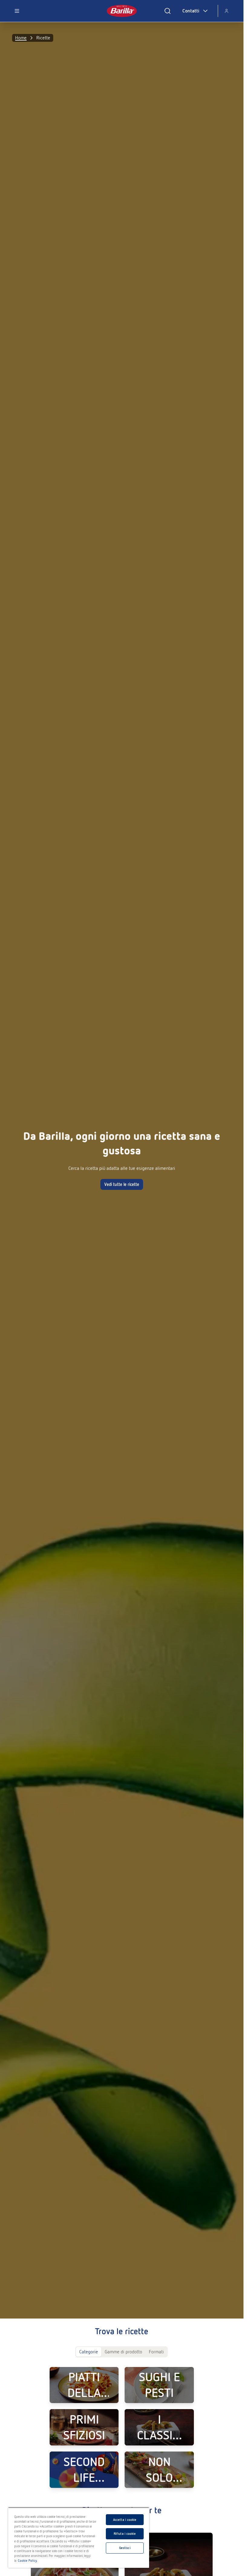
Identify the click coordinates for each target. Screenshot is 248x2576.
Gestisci (125, 2548)
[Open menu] (17, 11)
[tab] (89, 2352)
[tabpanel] (122, 2427)
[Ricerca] (168, 11)
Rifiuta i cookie (125, 2534)
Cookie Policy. (28, 2561)
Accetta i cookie (125, 2520)
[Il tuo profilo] (227, 11)
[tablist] (122, 2352)
